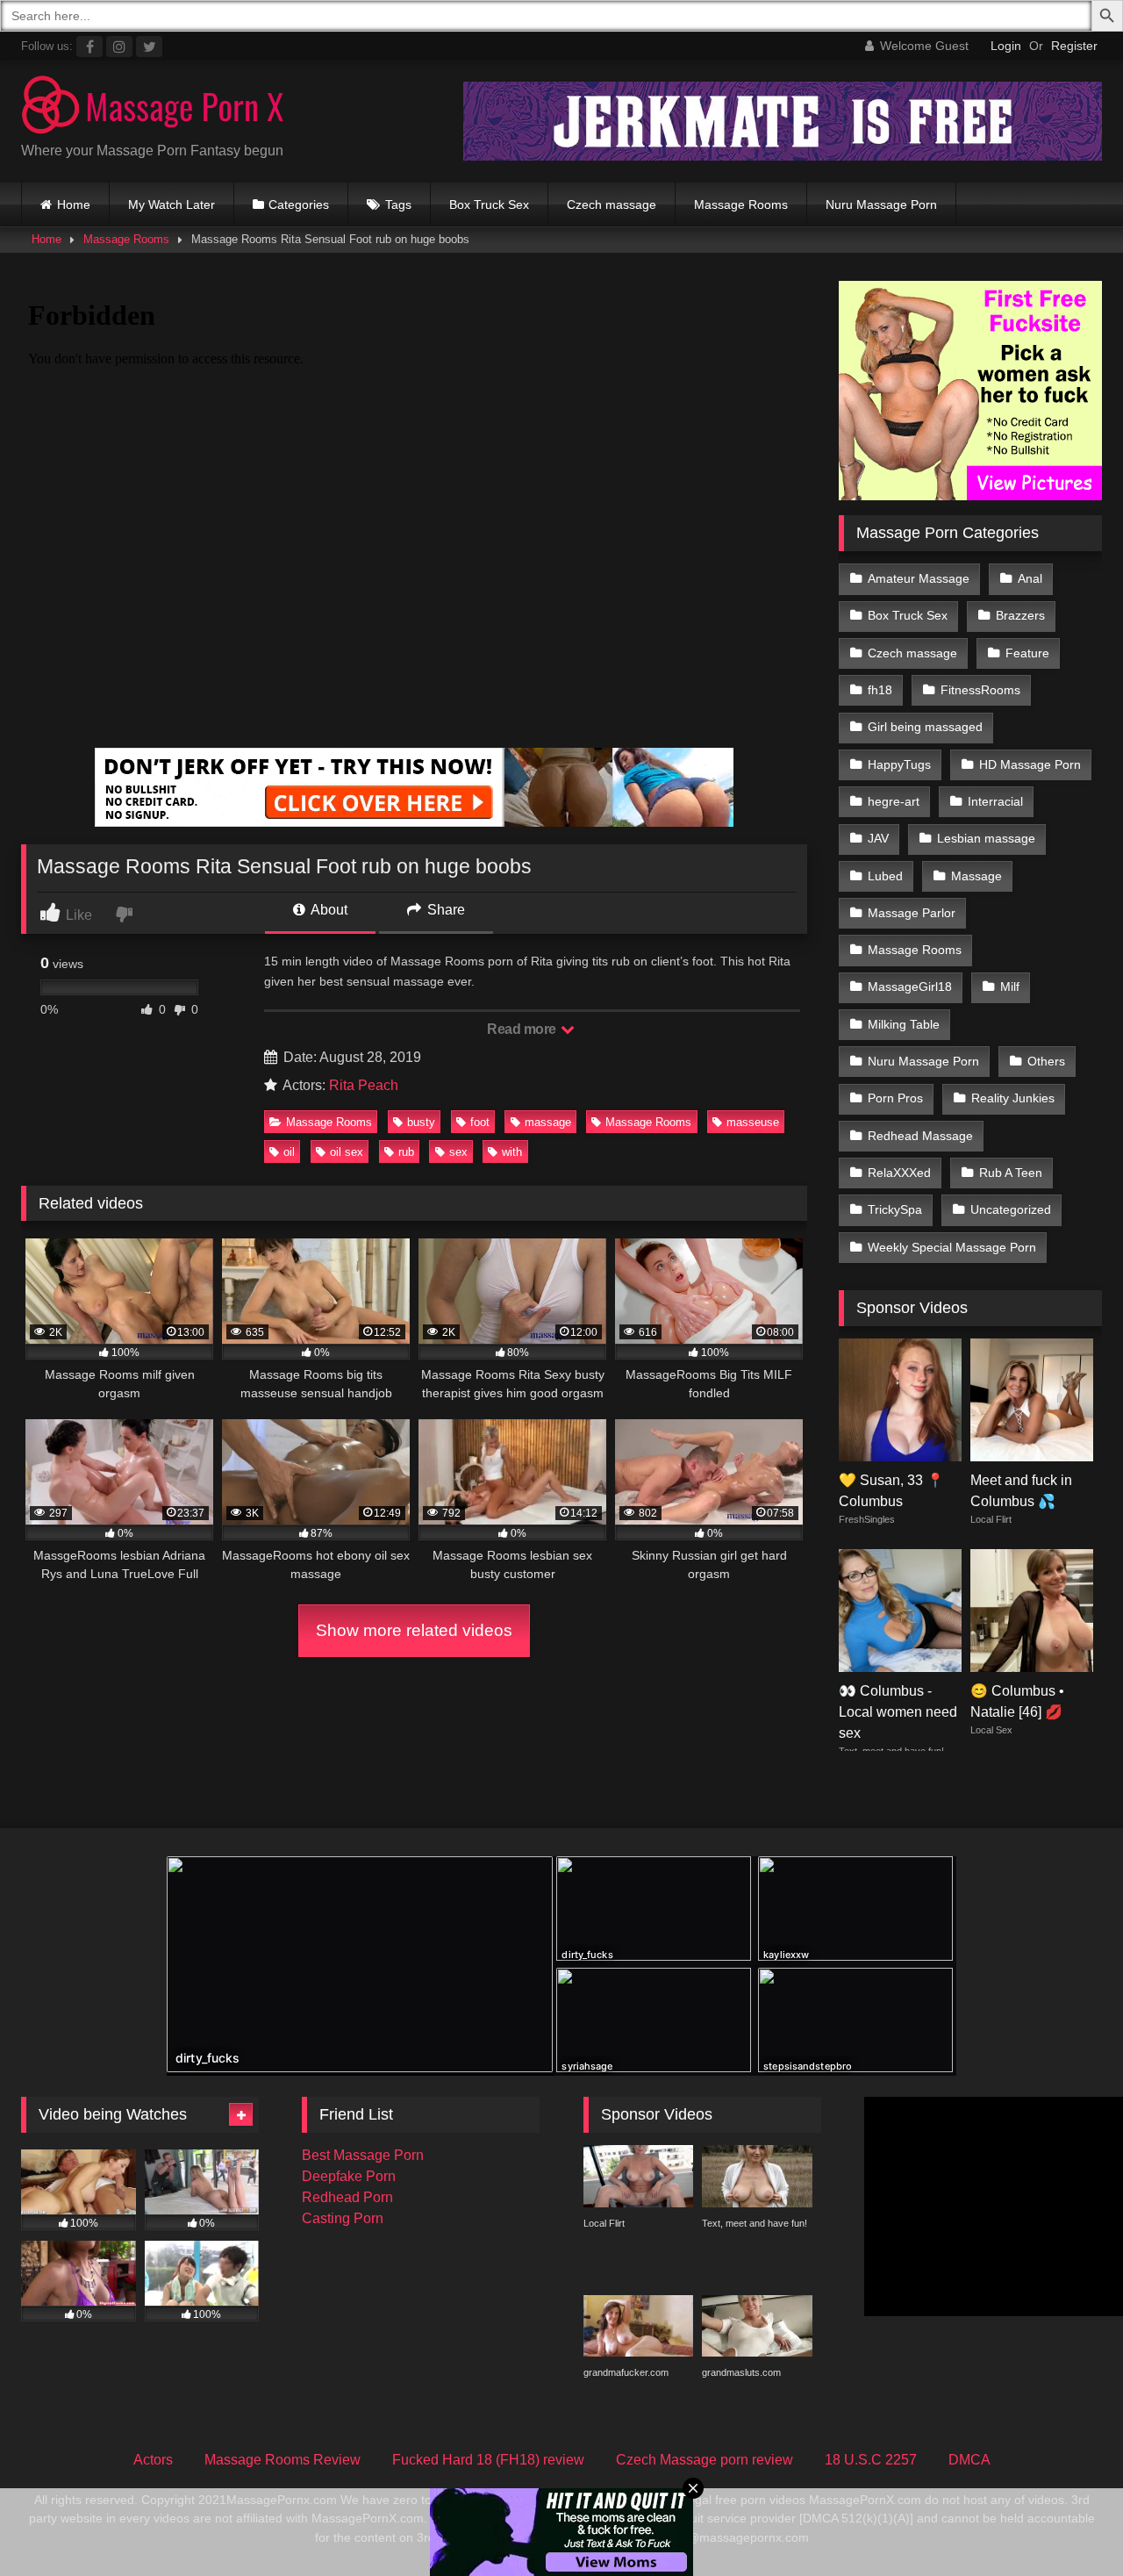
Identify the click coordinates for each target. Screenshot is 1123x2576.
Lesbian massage (986, 838)
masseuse (753, 1122)
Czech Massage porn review (705, 2460)
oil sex (347, 1152)
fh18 (880, 690)
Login (1006, 46)
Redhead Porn (347, 2197)
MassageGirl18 (910, 987)
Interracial (995, 801)
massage (548, 1122)
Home (74, 205)
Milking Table (904, 1024)
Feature (1027, 653)
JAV (878, 838)
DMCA (969, 2460)
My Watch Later (172, 205)
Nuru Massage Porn (881, 205)
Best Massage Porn (363, 2155)
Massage (976, 876)
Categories (299, 205)
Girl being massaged (925, 727)
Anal (1030, 578)
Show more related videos (414, 1630)
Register (1074, 46)
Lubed (885, 876)
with (512, 1152)
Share (444, 910)
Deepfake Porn (349, 2176)
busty (421, 1122)
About (328, 910)
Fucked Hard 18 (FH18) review (488, 2460)
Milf (1010, 987)
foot (480, 1122)
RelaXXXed (899, 1173)
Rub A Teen (1011, 1173)
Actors (153, 2460)
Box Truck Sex (489, 205)
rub (406, 1152)
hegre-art (894, 801)
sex (458, 1152)
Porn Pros (895, 1098)
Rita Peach (364, 1085)
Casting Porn (343, 2218)
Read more (523, 1029)
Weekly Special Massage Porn (952, 1247)
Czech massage (612, 205)
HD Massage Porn (1030, 764)
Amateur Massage (919, 578)
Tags (398, 205)
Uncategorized (1011, 1209)
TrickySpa (895, 1209)
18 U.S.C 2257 (871, 2460)
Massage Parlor (912, 913)
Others (1046, 1061)
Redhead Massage (920, 1136)
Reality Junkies (1013, 1098)
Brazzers (1020, 615)
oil (289, 1152)
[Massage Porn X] (153, 108)
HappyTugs (899, 764)
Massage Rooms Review (283, 2460)
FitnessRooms (980, 690)
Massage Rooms (741, 205)
